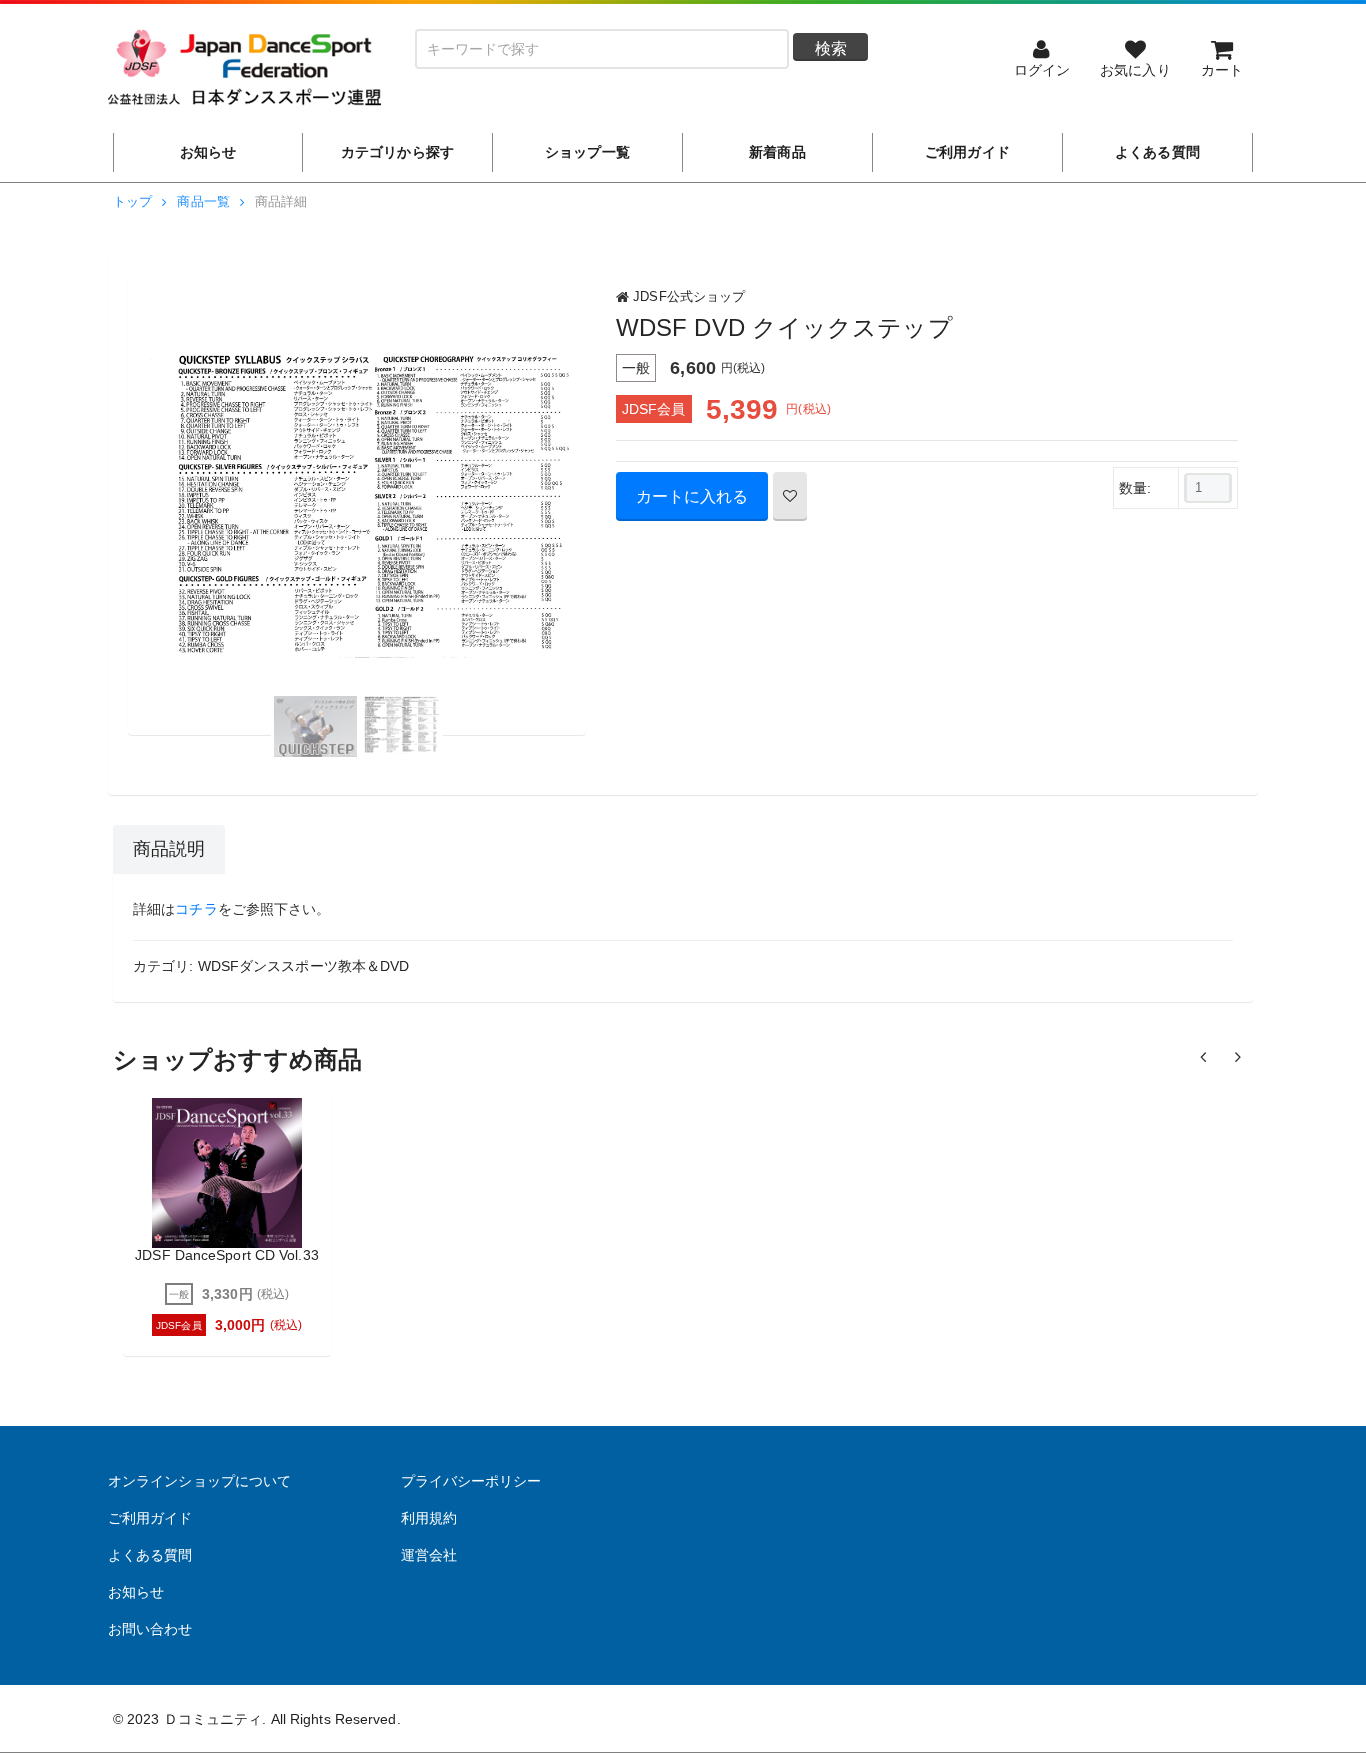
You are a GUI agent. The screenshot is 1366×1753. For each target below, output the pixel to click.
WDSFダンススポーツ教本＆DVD (304, 966)
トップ (132, 202)
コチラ (196, 909)
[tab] (169, 849)
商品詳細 (281, 202)
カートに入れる (692, 496)
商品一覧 (203, 202)
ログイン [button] (1042, 70)
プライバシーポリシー (471, 1481)
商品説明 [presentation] (169, 849)
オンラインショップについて (199, 1481)
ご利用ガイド (150, 1518)
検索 (831, 48)
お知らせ (136, 1592)
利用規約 (429, 1518)
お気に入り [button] (1135, 70)
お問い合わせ (150, 1629)
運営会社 (429, 1555)
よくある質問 (150, 1555)
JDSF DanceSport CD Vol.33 (227, 1255)
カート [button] (1222, 70)
